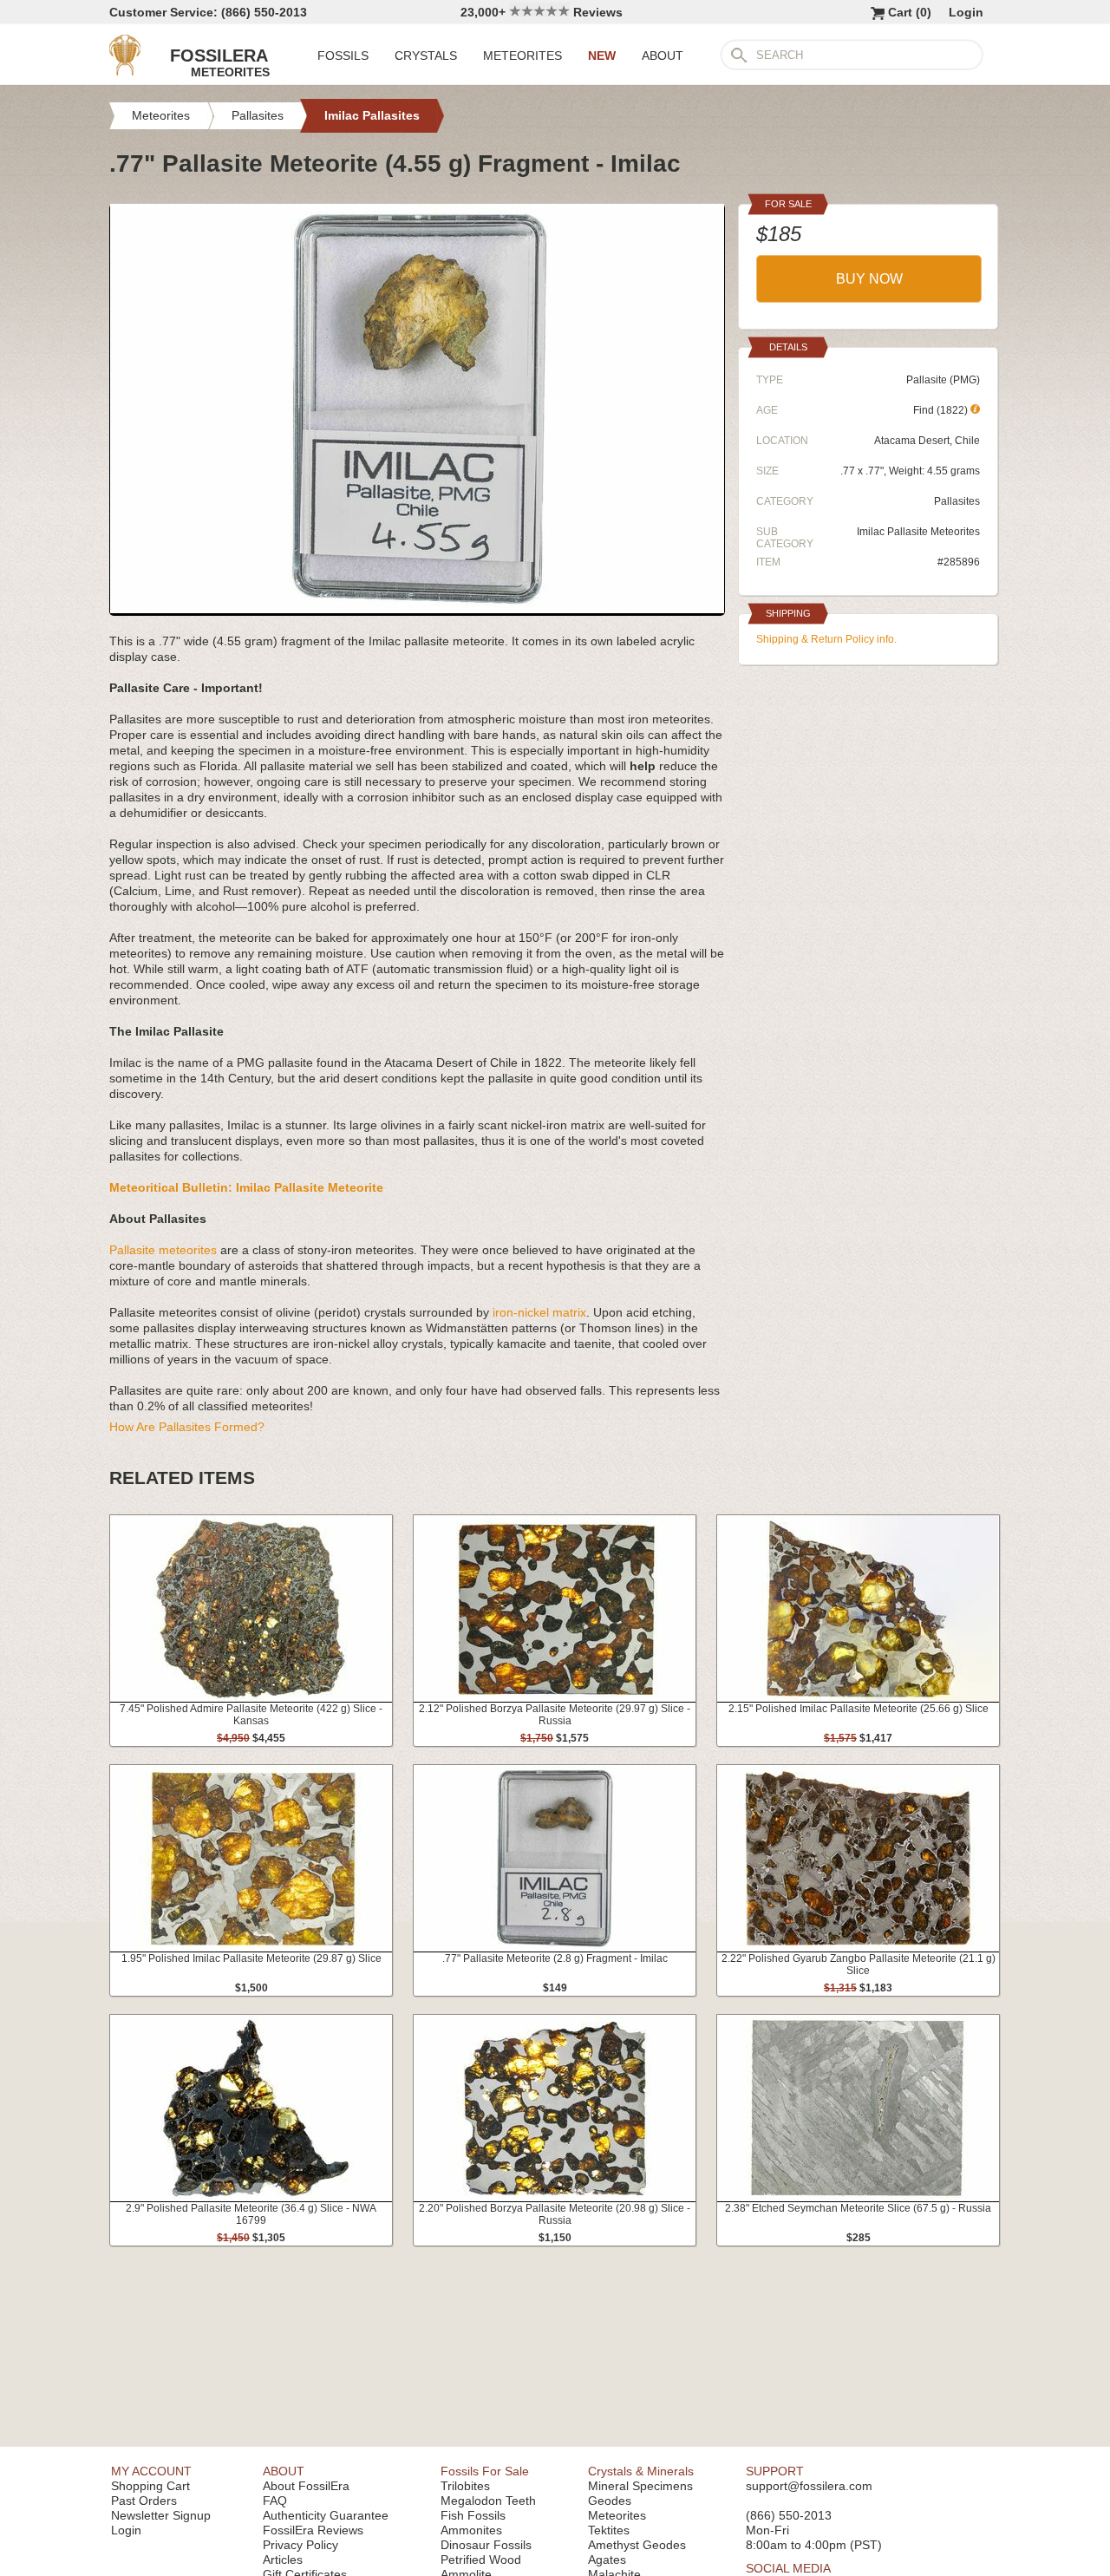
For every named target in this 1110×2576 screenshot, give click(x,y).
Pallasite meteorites (163, 1250)
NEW (602, 56)
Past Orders (144, 2501)
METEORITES (522, 56)
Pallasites (957, 501)
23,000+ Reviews (542, 12)
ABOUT (663, 56)
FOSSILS (343, 56)
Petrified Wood (481, 2560)
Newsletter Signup (161, 2515)
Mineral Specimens (640, 2486)
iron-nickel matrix (539, 1312)
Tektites (609, 2530)
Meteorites (617, 2515)
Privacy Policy (300, 2545)
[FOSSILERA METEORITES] (125, 71)
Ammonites (471, 2530)
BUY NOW (869, 279)
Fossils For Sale (485, 2471)
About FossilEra (306, 2486)
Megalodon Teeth (488, 2501)
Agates (607, 2560)
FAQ (275, 2501)
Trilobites (465, 2486)
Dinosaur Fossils (486, 2545)
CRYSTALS (426, 56)
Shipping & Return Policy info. (826, 639)
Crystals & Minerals (641, 2471)
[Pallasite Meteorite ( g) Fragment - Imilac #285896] (417, 609)
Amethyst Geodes (637, 2545)
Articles (283, 2560)
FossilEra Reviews (313, 2530)
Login (966, 12)
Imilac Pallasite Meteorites (918, 532)
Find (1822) (942, 410)
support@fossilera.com (809, 2486)
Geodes (610, 2501)
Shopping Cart (150, 2486)
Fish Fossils (473, 2515)
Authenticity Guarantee (326, 2515)
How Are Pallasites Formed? (187, 1427)
